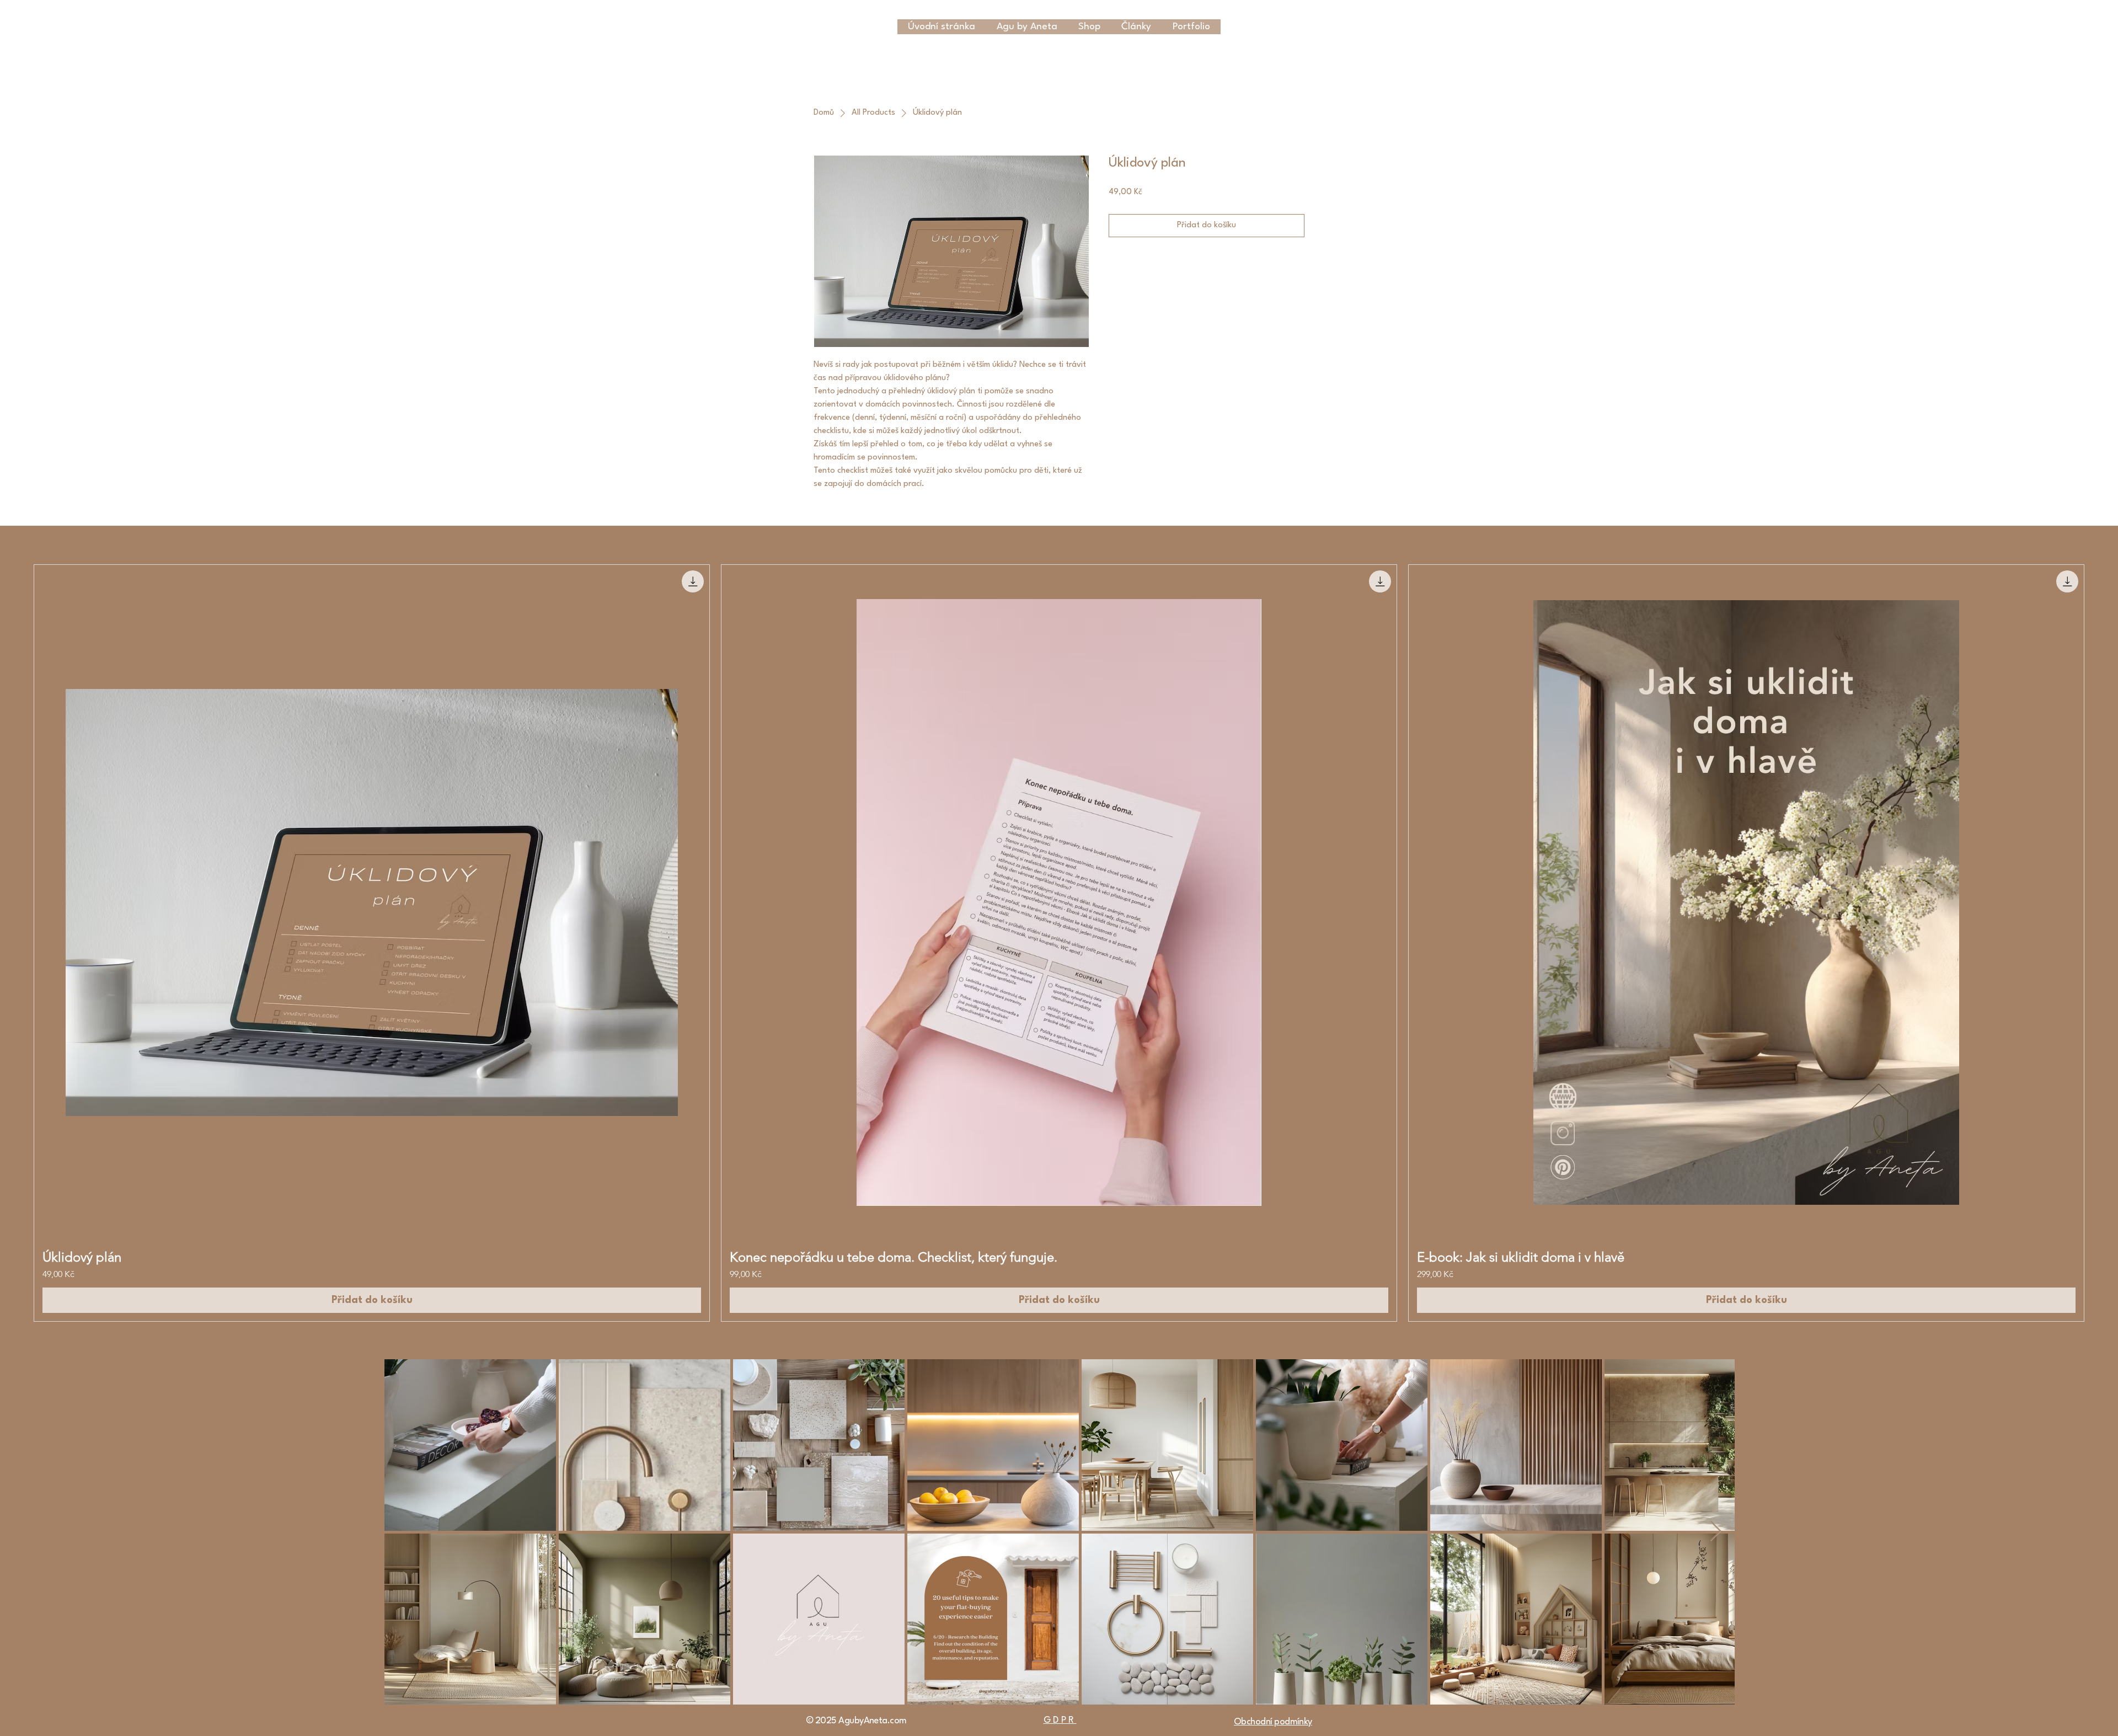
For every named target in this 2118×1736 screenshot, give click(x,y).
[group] (1059, 943)
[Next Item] (1716, 1532)
